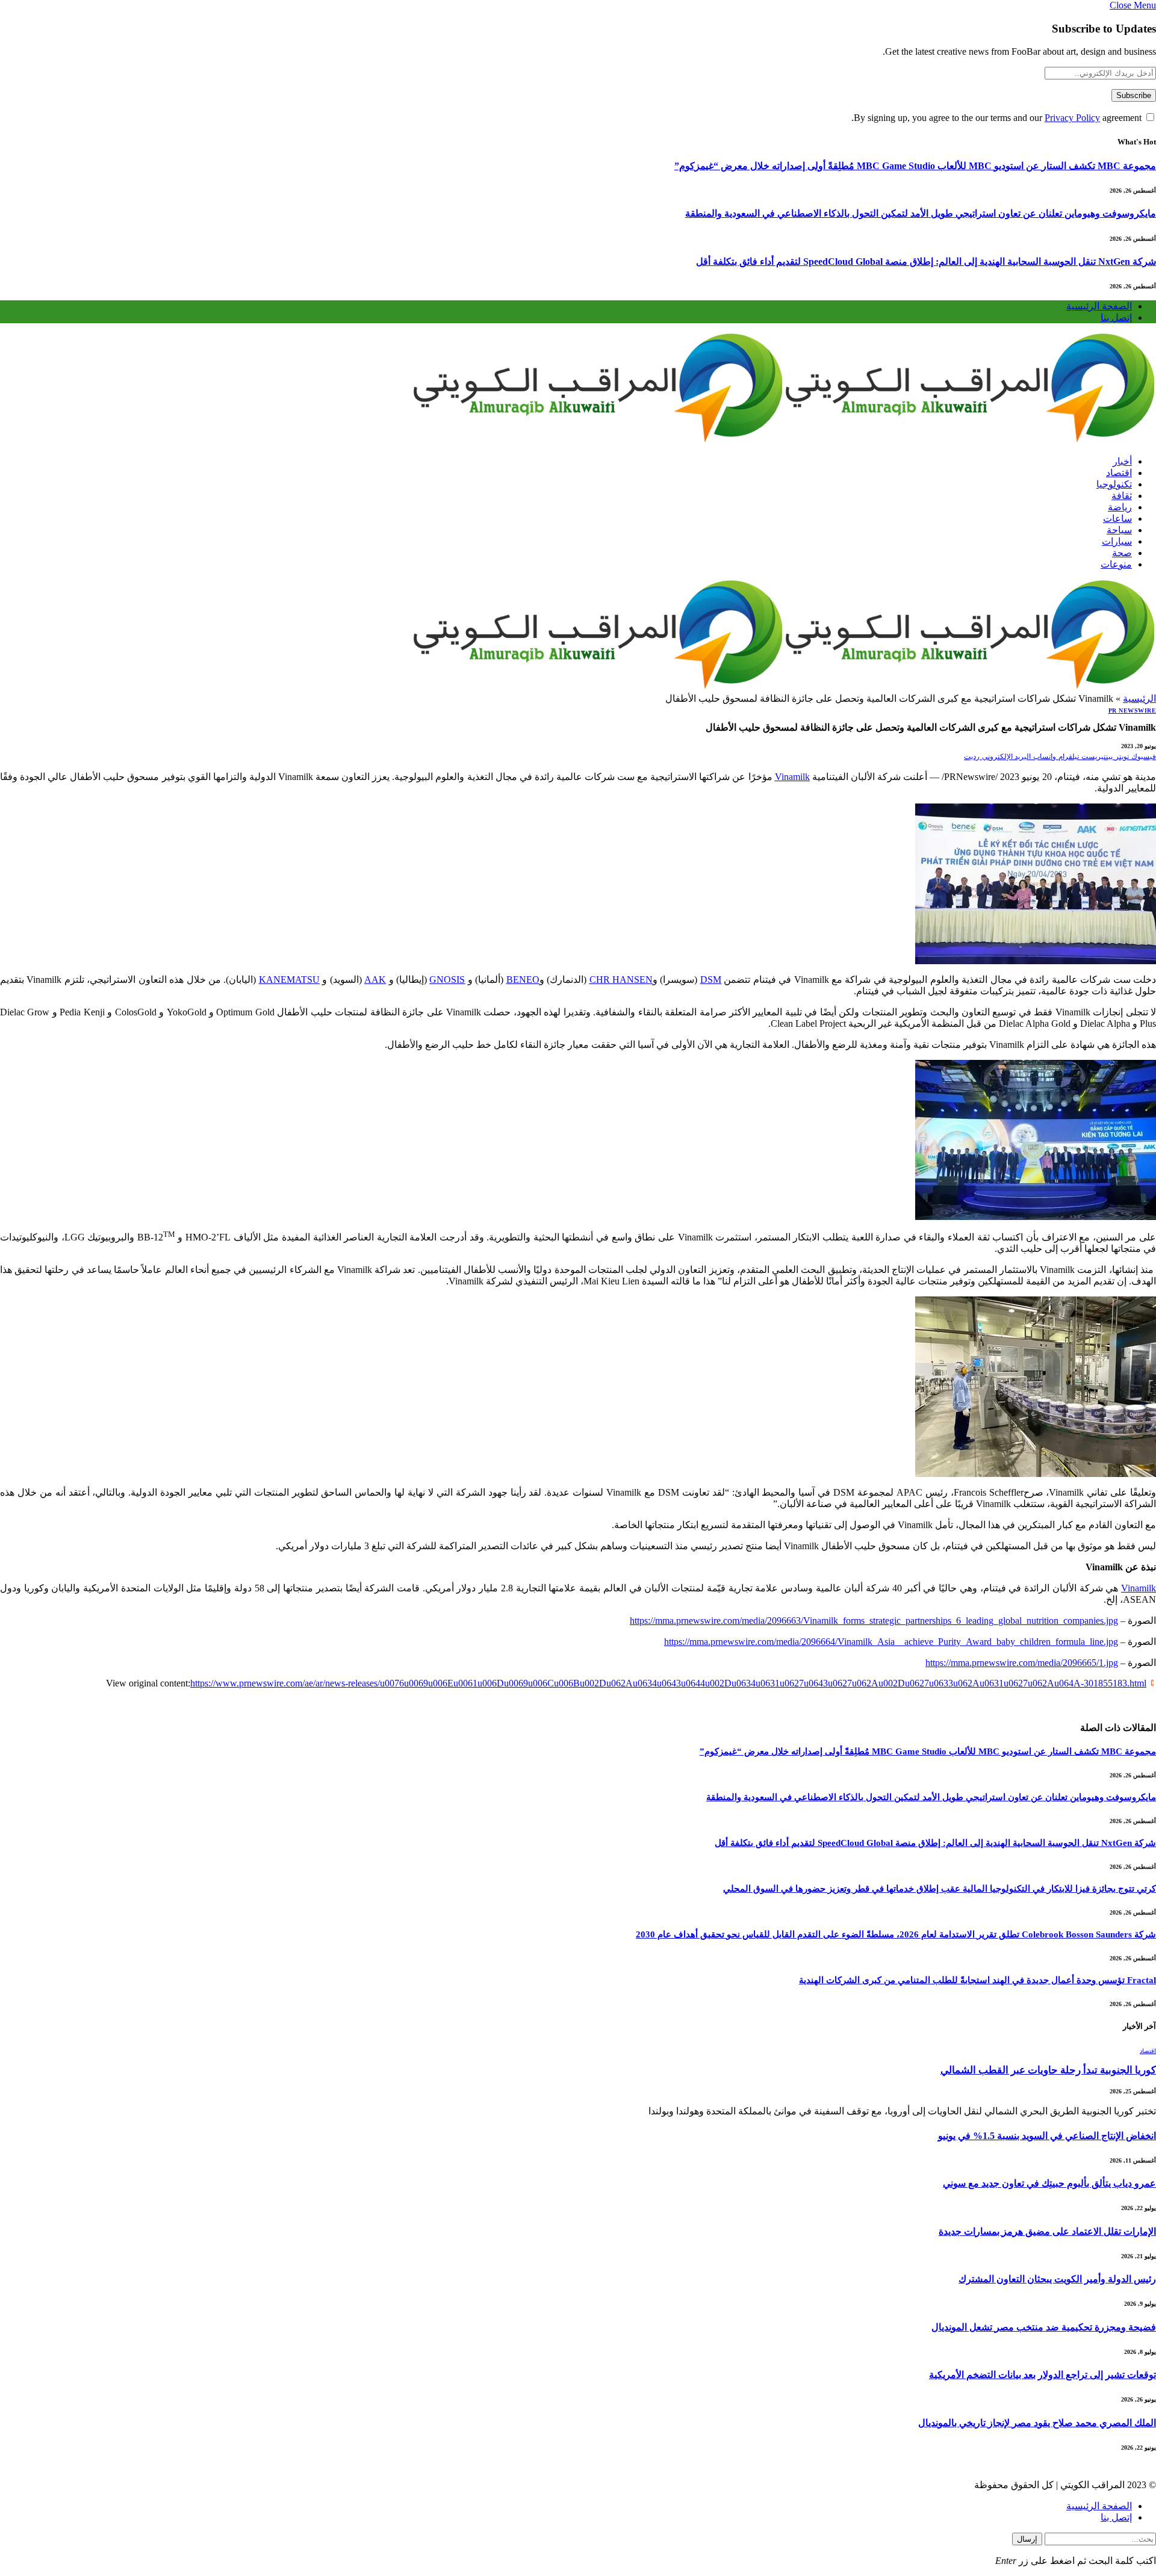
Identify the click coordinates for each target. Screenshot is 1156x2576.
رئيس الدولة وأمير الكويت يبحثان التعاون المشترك (1057, 2279)
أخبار (1122, 461)
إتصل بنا (1116, 317)
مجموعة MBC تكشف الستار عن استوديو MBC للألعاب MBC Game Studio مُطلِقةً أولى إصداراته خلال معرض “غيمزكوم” (915, 166)
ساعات (1117, 519)
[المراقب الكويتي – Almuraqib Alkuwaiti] (784, 440)
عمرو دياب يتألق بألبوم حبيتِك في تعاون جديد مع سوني (1049, 2183)
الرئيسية (1139, 698)
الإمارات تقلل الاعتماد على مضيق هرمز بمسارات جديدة (1047, 2231)
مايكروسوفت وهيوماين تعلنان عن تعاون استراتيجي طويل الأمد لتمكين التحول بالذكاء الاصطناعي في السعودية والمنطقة (921, 213)
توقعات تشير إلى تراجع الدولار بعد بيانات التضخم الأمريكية (1043, 2375)
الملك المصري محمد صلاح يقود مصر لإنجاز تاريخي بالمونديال (1037, 2423)
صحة (1122, 553)
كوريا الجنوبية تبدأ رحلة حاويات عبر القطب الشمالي (1048, 2070)
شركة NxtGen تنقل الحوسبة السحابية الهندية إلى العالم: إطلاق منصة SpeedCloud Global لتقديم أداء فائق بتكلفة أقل (926, 262)
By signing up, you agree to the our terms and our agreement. (998, 118)
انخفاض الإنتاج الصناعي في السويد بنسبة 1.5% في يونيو (1047, 2136)
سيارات (1117, 541)
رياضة (1120, 507)
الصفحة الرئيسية (1099, 306)
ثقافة (1122, 496)
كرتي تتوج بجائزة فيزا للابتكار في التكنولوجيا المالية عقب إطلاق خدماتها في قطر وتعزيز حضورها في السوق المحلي (940, 1889)
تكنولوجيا (1114, 484)
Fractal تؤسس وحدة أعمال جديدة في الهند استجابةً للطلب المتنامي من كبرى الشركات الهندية (977, 1980)
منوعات (1116, 564)
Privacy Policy (1072, 118)
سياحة (1119, 530)
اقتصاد (1119, 473)
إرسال (1027, 2539)
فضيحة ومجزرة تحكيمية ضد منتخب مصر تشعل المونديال (1044, 2327)
